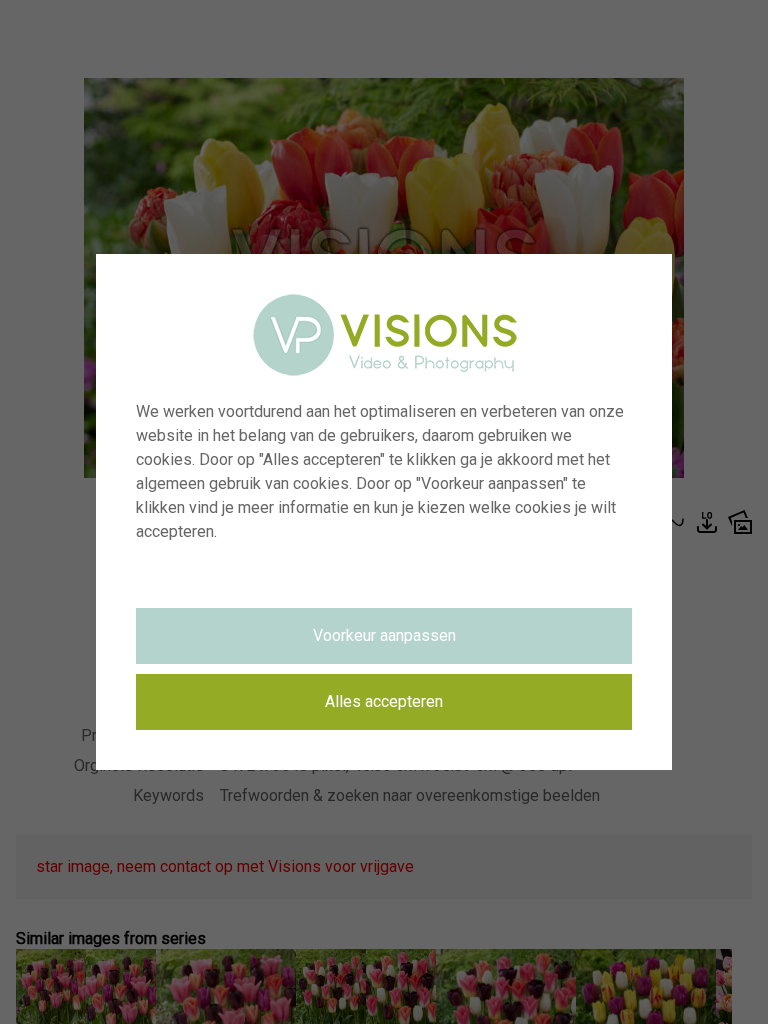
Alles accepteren (384, 701)
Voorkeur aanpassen (384, 635)
